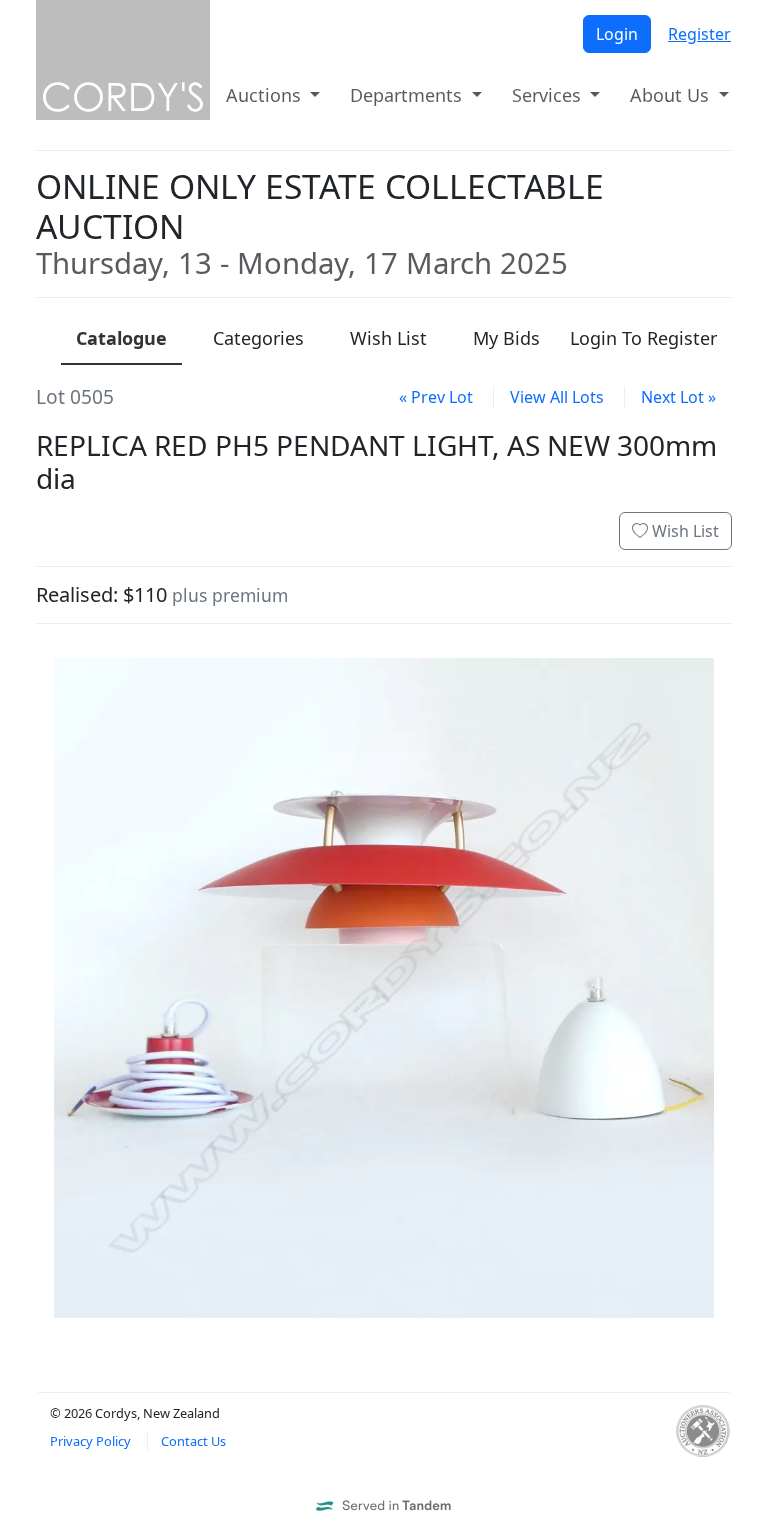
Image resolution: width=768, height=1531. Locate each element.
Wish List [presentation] (388, 338)
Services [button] (549, 95)
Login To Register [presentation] (643, 338)
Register (699, 34)
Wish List (683, 531)
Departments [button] (408, 95)
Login (617, 34)
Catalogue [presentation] (121, 338)
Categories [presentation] (258, 338)
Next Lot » (678, 397)
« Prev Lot (436, 397)
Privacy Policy (90, 1441)
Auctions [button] (266, 95)
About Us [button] (672, 95)
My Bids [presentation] (506, 338)
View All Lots (557, 397)
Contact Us (193, 1441)
